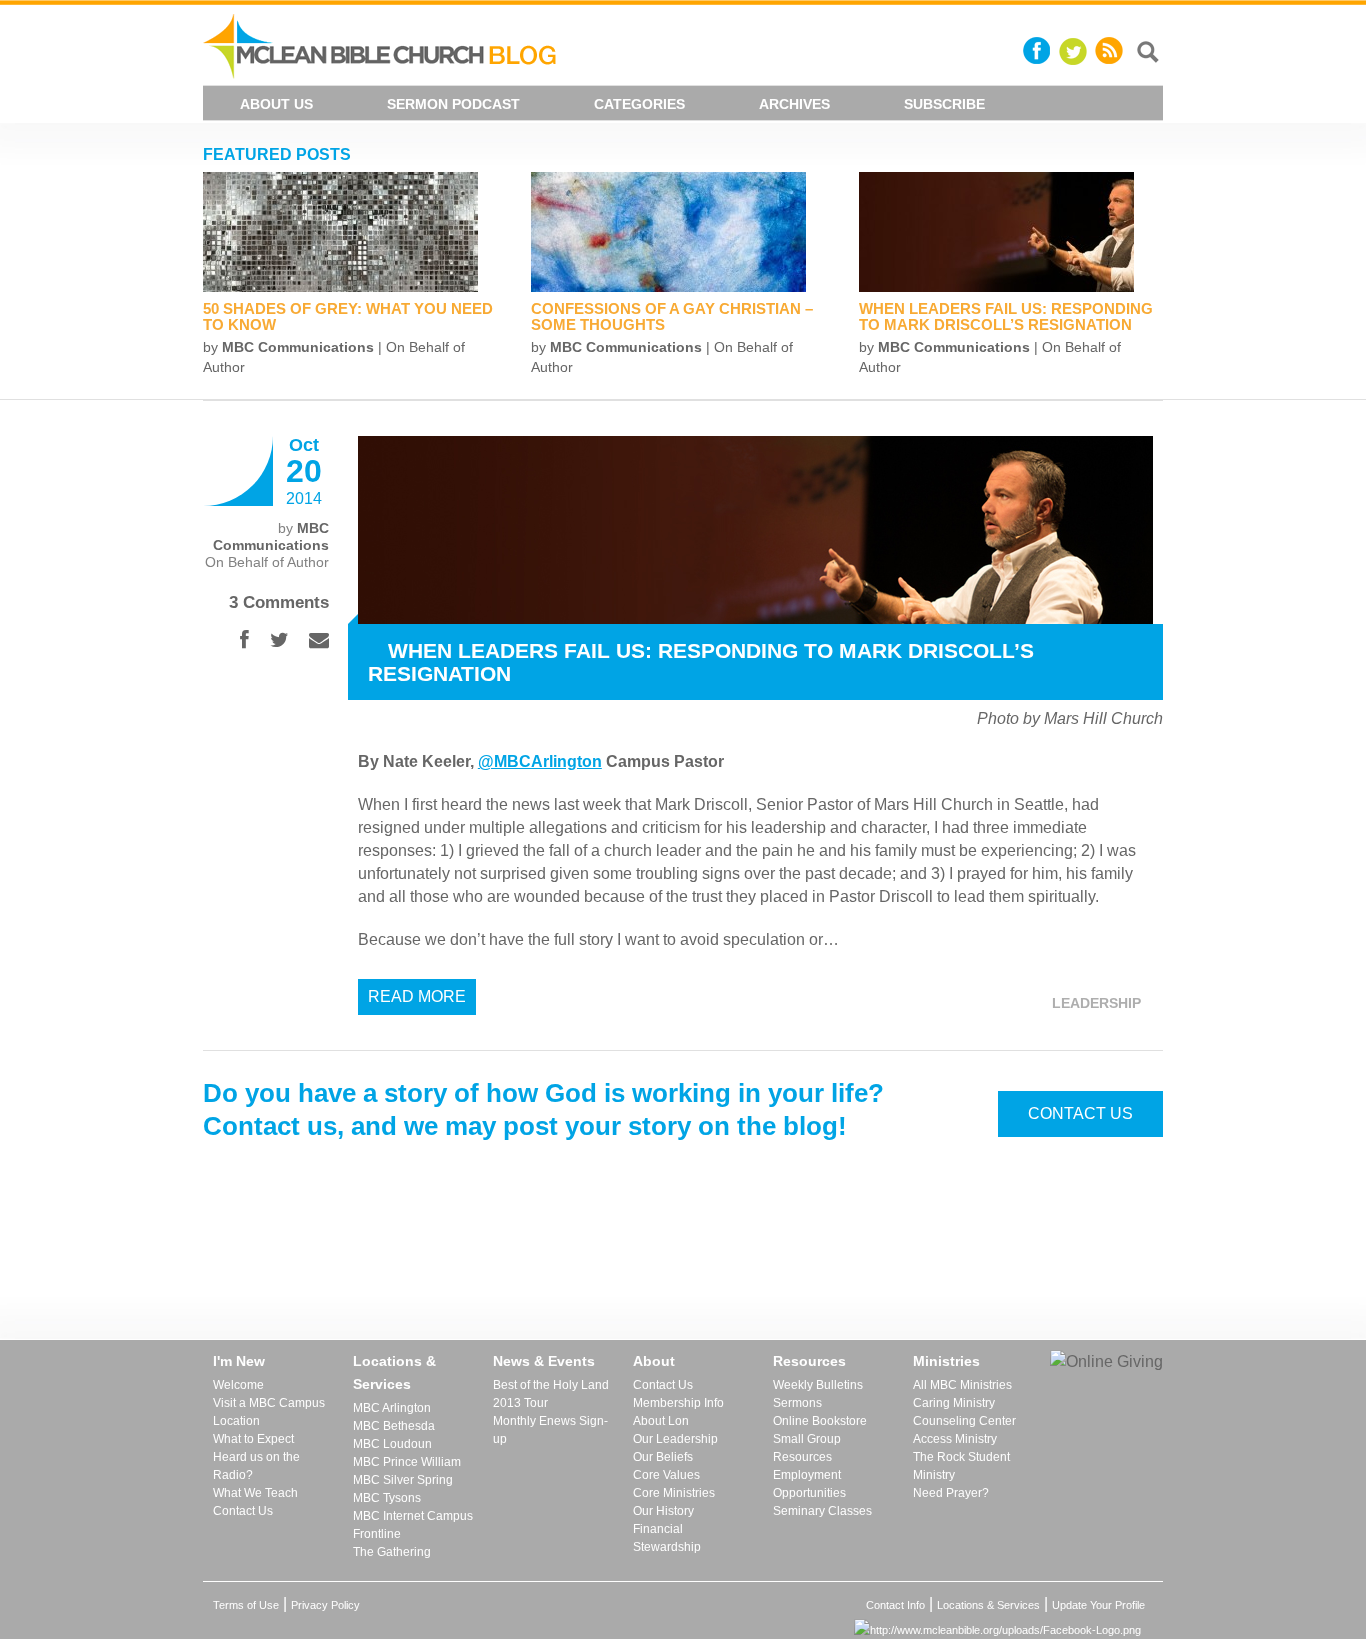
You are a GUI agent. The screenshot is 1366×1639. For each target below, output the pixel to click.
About (654, 1361)
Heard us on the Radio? (256, 1466)
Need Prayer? (951, 1493)
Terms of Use (246, 1605)
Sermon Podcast (453, 104)
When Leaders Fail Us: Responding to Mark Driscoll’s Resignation (1006, 316)
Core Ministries (674, 1493)
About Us (276, 104)
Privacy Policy (325, 1605)
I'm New (239, 1361)
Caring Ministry (954, 1403)
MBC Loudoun (392, 1444)
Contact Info (895, 1605)
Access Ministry (955, 1439)
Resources (809, 1361)
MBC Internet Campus (413, 1516)
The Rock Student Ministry (961, 1466)
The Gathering (392, 1552)
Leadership (1096, 1003)
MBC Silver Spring (403, 1480)
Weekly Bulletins (818, 1385)
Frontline (377, 1534)
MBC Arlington (392, 1408)
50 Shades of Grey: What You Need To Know (348, 316)
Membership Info (678, 1403)
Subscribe (944, 104)
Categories (639, 104)
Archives (794, 104)
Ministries (946, 1361)
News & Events (544, 1361)
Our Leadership (675, 1439)
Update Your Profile (1098, 1605)
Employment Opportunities (809, 1484)
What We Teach (255, 1493)
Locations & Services (394, 1372)
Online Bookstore (820, 1421)
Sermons (797, 1403)
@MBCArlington (540, 761)
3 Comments (279, 602)
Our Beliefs (663, 1457)
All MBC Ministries (962, 1385)
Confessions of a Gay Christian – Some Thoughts (672, 316)
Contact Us (1080, 1113)
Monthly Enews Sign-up (550, 1430)
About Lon (661, 1421)
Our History (663, 1511)
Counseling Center (964, 1421)
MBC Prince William (407, 1462)
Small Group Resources (807, 1448)
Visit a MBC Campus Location (269, 1412)
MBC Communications (298, 347)
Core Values (666, 1475)
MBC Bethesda (394, 1426)
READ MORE (417, 996)
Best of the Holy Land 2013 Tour (551, 1394)
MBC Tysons (387, 1498)
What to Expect (253, 1439)
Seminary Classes (822, 1511)
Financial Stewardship (667, 1538)
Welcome (238, 1385)
